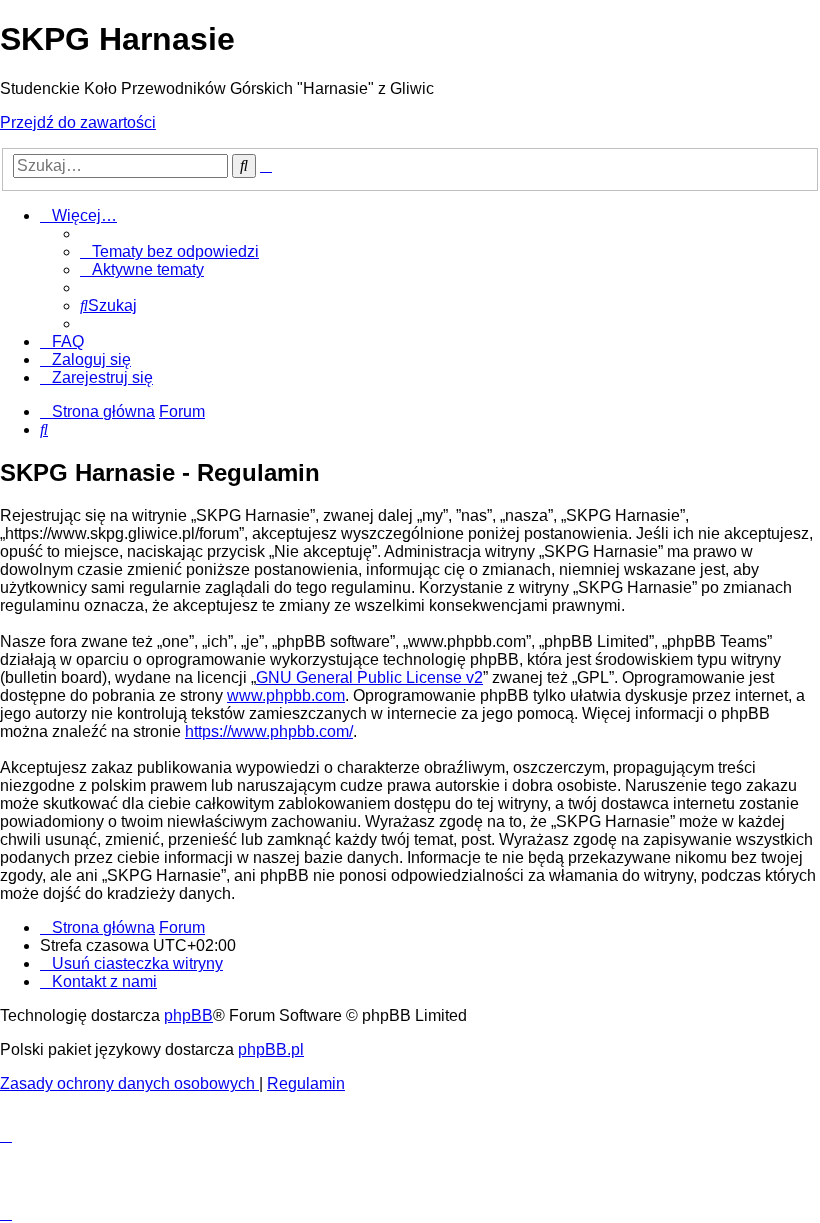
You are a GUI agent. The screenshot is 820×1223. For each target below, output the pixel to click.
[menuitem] (169, 251)
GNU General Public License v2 (369, 677)
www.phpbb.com (286, 695)
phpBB (188, 1015)
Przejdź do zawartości (78, 122)
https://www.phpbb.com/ (269, 731)
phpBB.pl (271, 1049)
